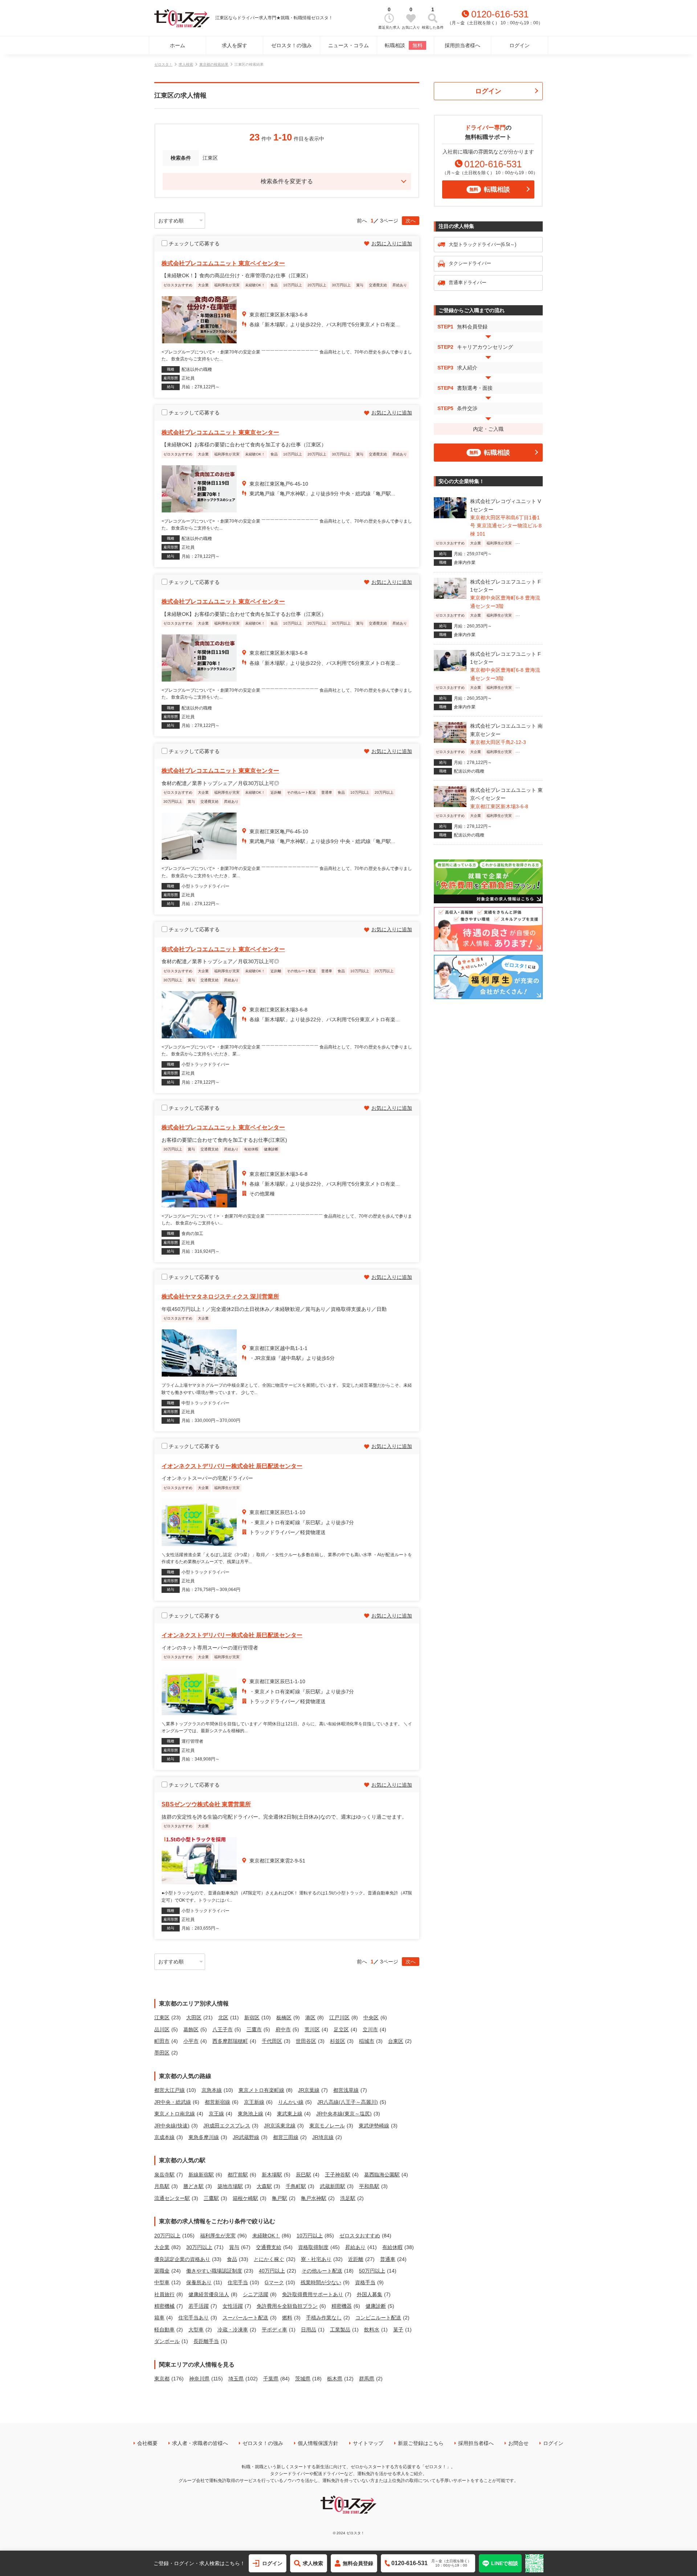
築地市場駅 (230, 2186)
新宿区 (252, 2017)
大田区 (194, 2017)
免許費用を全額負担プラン (287, 2306)
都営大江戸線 (170, 2090)
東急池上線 (250, 2114)
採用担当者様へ (462, 45)
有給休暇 (392, 2247)
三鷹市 (254, 2029)
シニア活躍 (256, 2294)
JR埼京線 (323, 2137)
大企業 (162, 2247)
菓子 (398, 2330)
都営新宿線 (217, 2102)
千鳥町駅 (296, 2186)
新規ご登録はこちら (421, 2443)
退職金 (162, 2271)
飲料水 (372, 2330)
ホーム (178, 45)
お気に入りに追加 (392, 244)
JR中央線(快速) (172, 2126)
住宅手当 (238, 2282)
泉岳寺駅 (164, 2175)
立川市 (370, 2029)
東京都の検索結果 (214, 64)
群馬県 (367, 2379)
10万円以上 (310, 2236)
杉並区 (338, 2041)
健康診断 (376, 2306)
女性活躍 (233, 2306)
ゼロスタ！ (163, 64)
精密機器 (342, 2306)
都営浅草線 (346, 2090)
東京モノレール (327, 2126)
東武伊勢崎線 (374, 2126)
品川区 (162, 2029)
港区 (310, 2017)
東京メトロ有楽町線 (261, 2090)
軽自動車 (164, 2330)
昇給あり (355, 2247)
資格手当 (365, 2282)
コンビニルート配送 (378, 2318)
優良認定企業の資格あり (182, 2259)
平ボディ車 (274, 2330)
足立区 (341, 2029)
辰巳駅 (303, 2175)
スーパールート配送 (245, 2318)
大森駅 (264, 2186)
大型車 (196, 2330)
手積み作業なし (324, 2318)
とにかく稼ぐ (269, 2259)
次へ (411, 221)
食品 (232, 2259)
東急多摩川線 (204, 2137)
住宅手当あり (193, 2318)
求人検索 (186, 64)
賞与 (234, 2247)
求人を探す (235, 45)
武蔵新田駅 (333, 2186)
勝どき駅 (193, 2186)
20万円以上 (167, 2236)
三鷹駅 (211, 2198)
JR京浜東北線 (280, 2126)
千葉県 (271, 2379)
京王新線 (254, 2102)
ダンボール (167, 2341)
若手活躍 (199, 2306)
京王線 (216, 2114)
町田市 (162, 2041)
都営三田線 (286, 2137)
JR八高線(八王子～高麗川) (348, 2102)
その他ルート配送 (322, 2271)
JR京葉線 (309, 2090)
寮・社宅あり (316, 2259)
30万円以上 (199, 2247)
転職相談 (404, 45)
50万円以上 (372, 2271)
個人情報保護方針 (318, 2443)
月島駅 (162, 2186)
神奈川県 (199, 2379)
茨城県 (303, 2379)
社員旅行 (164, 2294)
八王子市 (223, 2029)
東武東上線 (290, 2114)
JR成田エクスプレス (227, 2126)
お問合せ (518, 2443)
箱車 (159, 2318)
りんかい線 (291, 2102)
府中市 (283, 2029)
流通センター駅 (172, 2198)
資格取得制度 (313, 2247)
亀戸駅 (280, 2198)
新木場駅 (272, 2175)
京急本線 (212, 2090)
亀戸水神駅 (314, 2198)
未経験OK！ (266, 2236)
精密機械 (164, 2306)
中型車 (162, 2282)
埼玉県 (236, 2379)
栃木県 (335, 2379)
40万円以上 (272, 2271)
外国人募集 (370, 2294)
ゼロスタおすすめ (360, 2236)
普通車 (388, 2259)
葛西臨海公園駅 (382, 2175)
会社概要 (147, 2443)
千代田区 (272, 2041)
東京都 (162, 2379)
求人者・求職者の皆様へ (200, 2443)
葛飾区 (191, 2029)
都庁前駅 (238, 2175)
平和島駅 (369, 2186)
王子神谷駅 (338, 2175)
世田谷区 (306, 2041)
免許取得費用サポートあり (313, 2294)
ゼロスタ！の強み (292, 45)
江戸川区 (339, 2017)
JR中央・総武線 (173, 2102)
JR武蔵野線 (246, 2137)
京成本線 (164, 2137)
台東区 (396, 2041)
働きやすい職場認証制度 (214, 2271)
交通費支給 (269, 2247)
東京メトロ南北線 (175, 2114)
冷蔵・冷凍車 (233, 2330)
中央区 (371, 2017)
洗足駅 (348, 2198)
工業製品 (340, 2330)
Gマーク (274, 2282)
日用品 (309, 2330)
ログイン (519, 45)
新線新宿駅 (201, 2175)
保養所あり (199, 2282)
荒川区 (312, 2029)
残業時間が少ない (321, 2282)
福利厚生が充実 (218, 2236)
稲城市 (367, 2041)
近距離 (356, 2259)
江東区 (162, 2017)
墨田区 (162, 2053)
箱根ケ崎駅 (245, 2198)
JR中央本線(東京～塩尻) (344, 2114)
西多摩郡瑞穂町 (230, 2041)
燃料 (287, 2318)
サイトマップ (368, 2443)
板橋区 (284, 2017)
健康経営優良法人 (209, 2294)
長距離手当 (206, 2341)
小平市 (191, 2041)
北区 (223, 2017)
